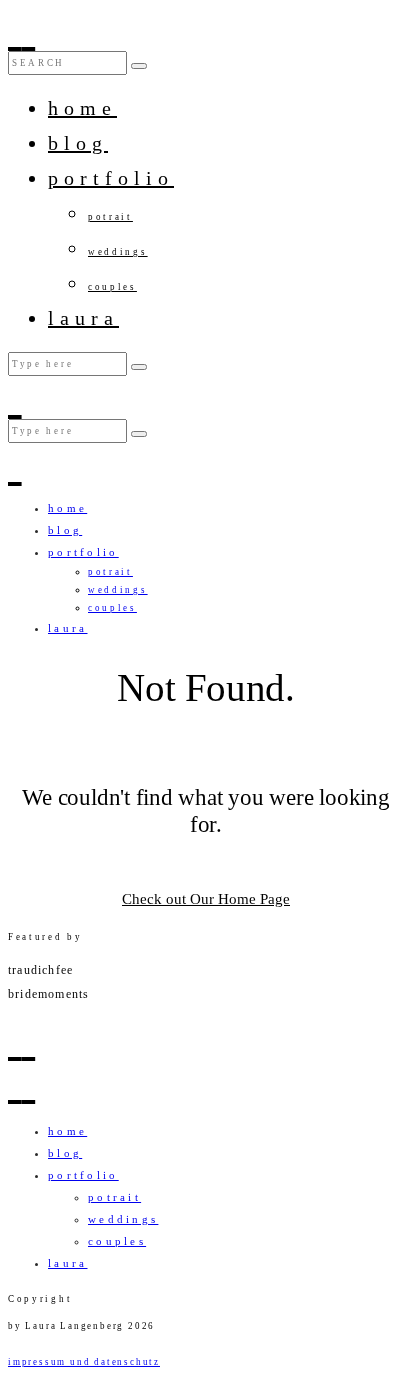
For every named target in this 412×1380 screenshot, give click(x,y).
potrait (110, 217)
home (82, 108)
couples (112, 287)
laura (83, 318)
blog (78, 143)
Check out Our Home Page (206, 899)
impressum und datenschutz (84, 1362)
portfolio (111, 178)
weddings (118, 252)
